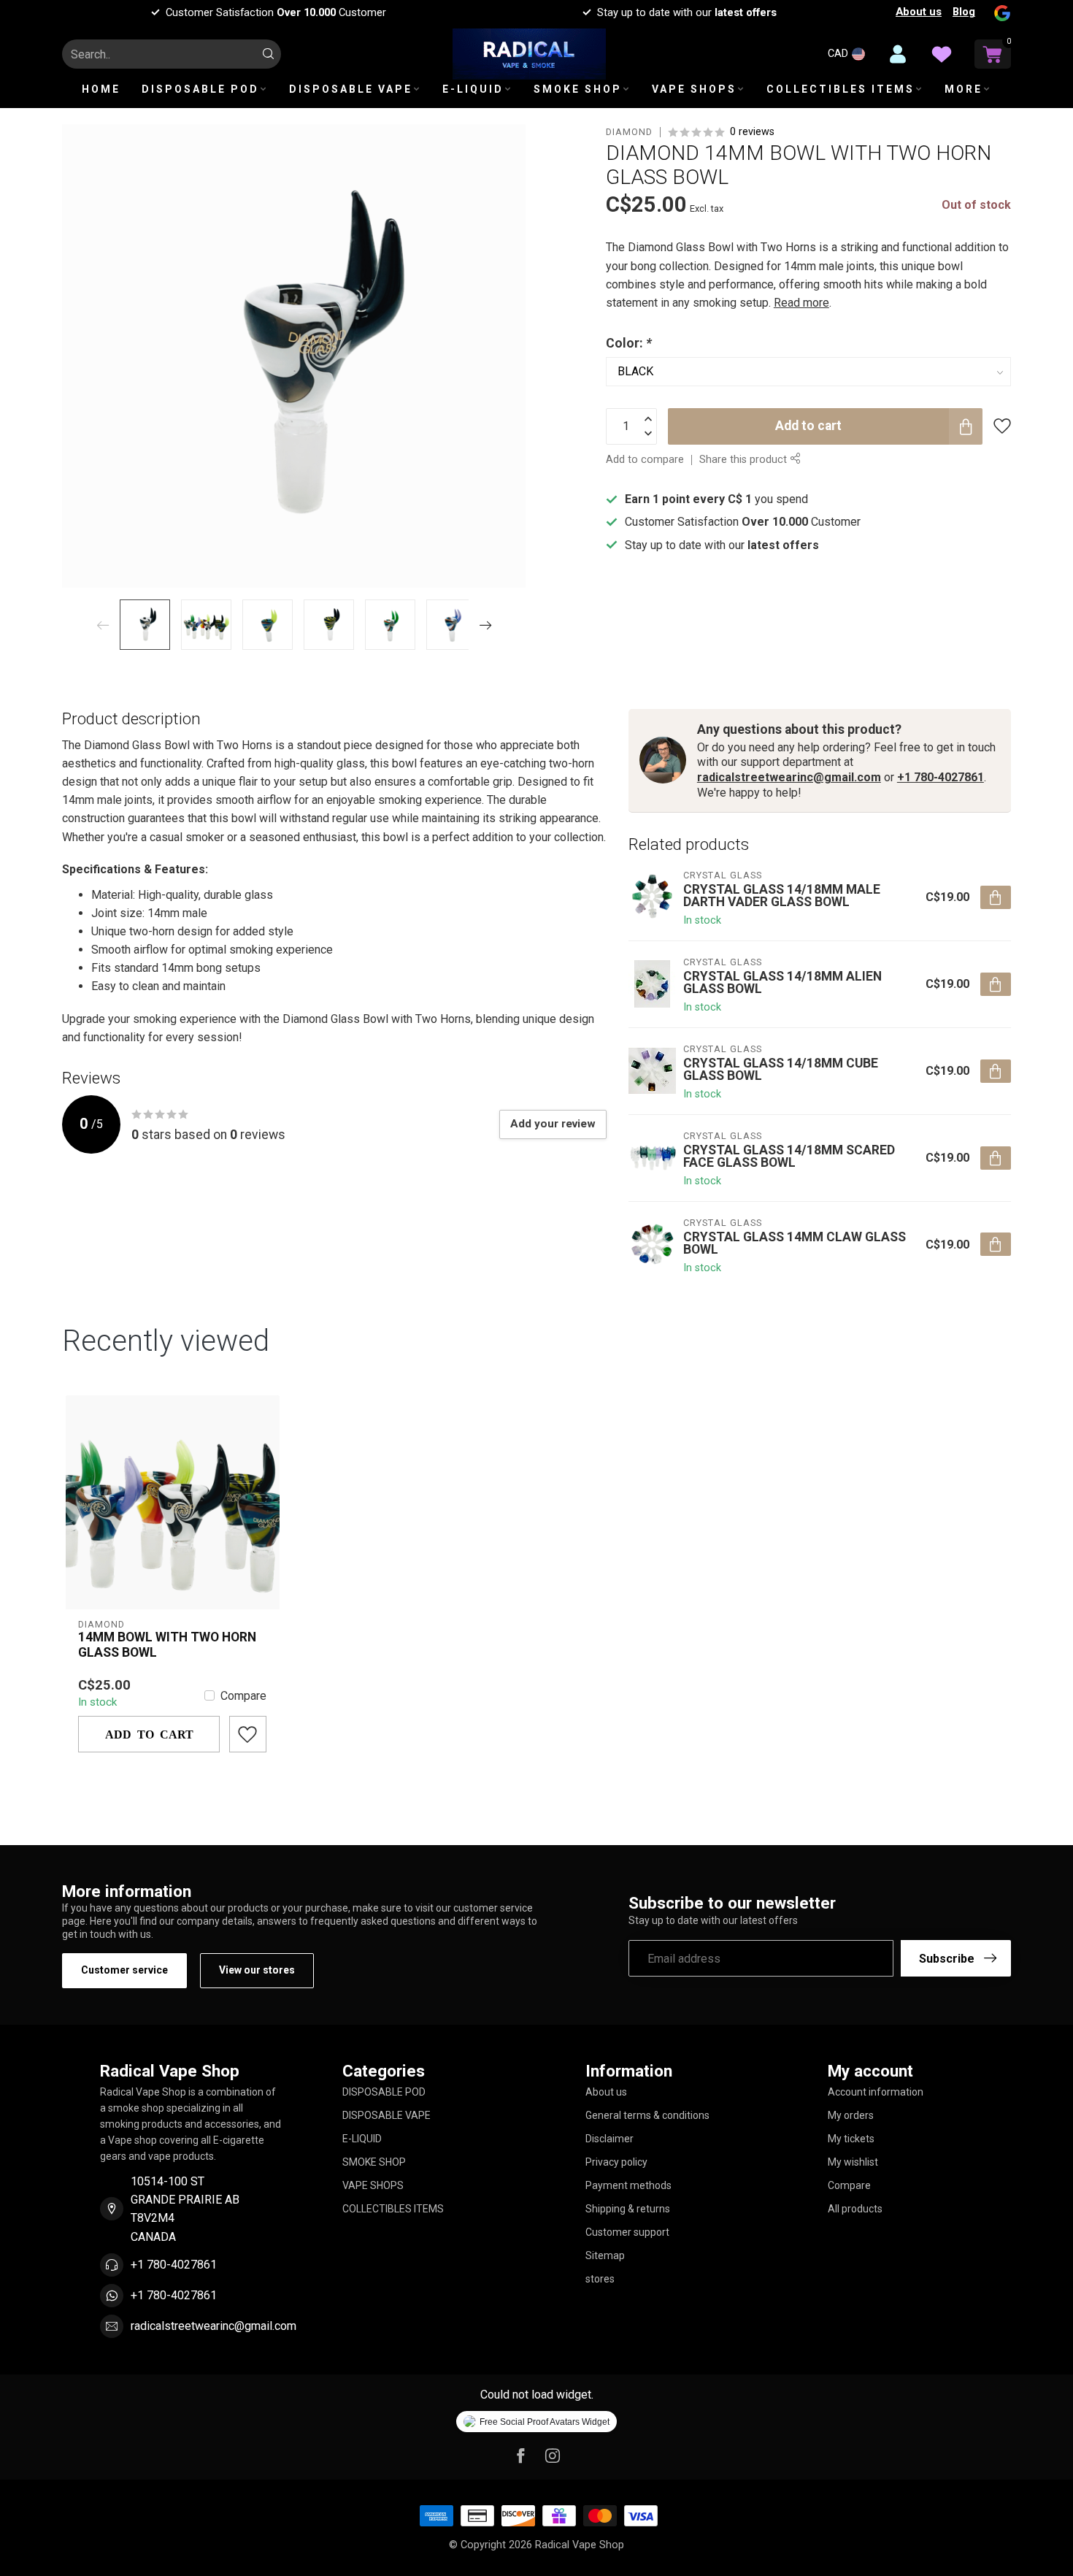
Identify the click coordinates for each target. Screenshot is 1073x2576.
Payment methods (628, 2185)
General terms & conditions (647, 2115)
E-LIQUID (473, 89)
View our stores (257, 1970)
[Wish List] (942, 54)
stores (600, 2279)
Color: (629, 343)
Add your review (553, 1124)
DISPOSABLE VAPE (351, 89)
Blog (964, 12)
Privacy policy (616, 2162)
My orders (851, 2115)
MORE (964, 89)
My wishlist (853, 2162)
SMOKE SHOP (578, 89)
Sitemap (605, 2255)
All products (855, 2209)
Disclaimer (609, 2139)
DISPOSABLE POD (200, 89)
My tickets (851, 2139)
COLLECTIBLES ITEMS (841, 89)
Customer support (627, 2232)
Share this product (745, 460)
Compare (243, 1696)
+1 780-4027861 (941, 777)
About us (919, 12)
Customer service (124, 1970)
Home (101, 89)
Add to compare (645, 460)
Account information (876, 2092)
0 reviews (752, 132)
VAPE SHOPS (694, 89)
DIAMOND (629, 133)
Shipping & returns (628, 2209)
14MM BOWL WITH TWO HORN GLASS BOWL (167, 1645)
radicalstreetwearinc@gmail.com (789, 777)
